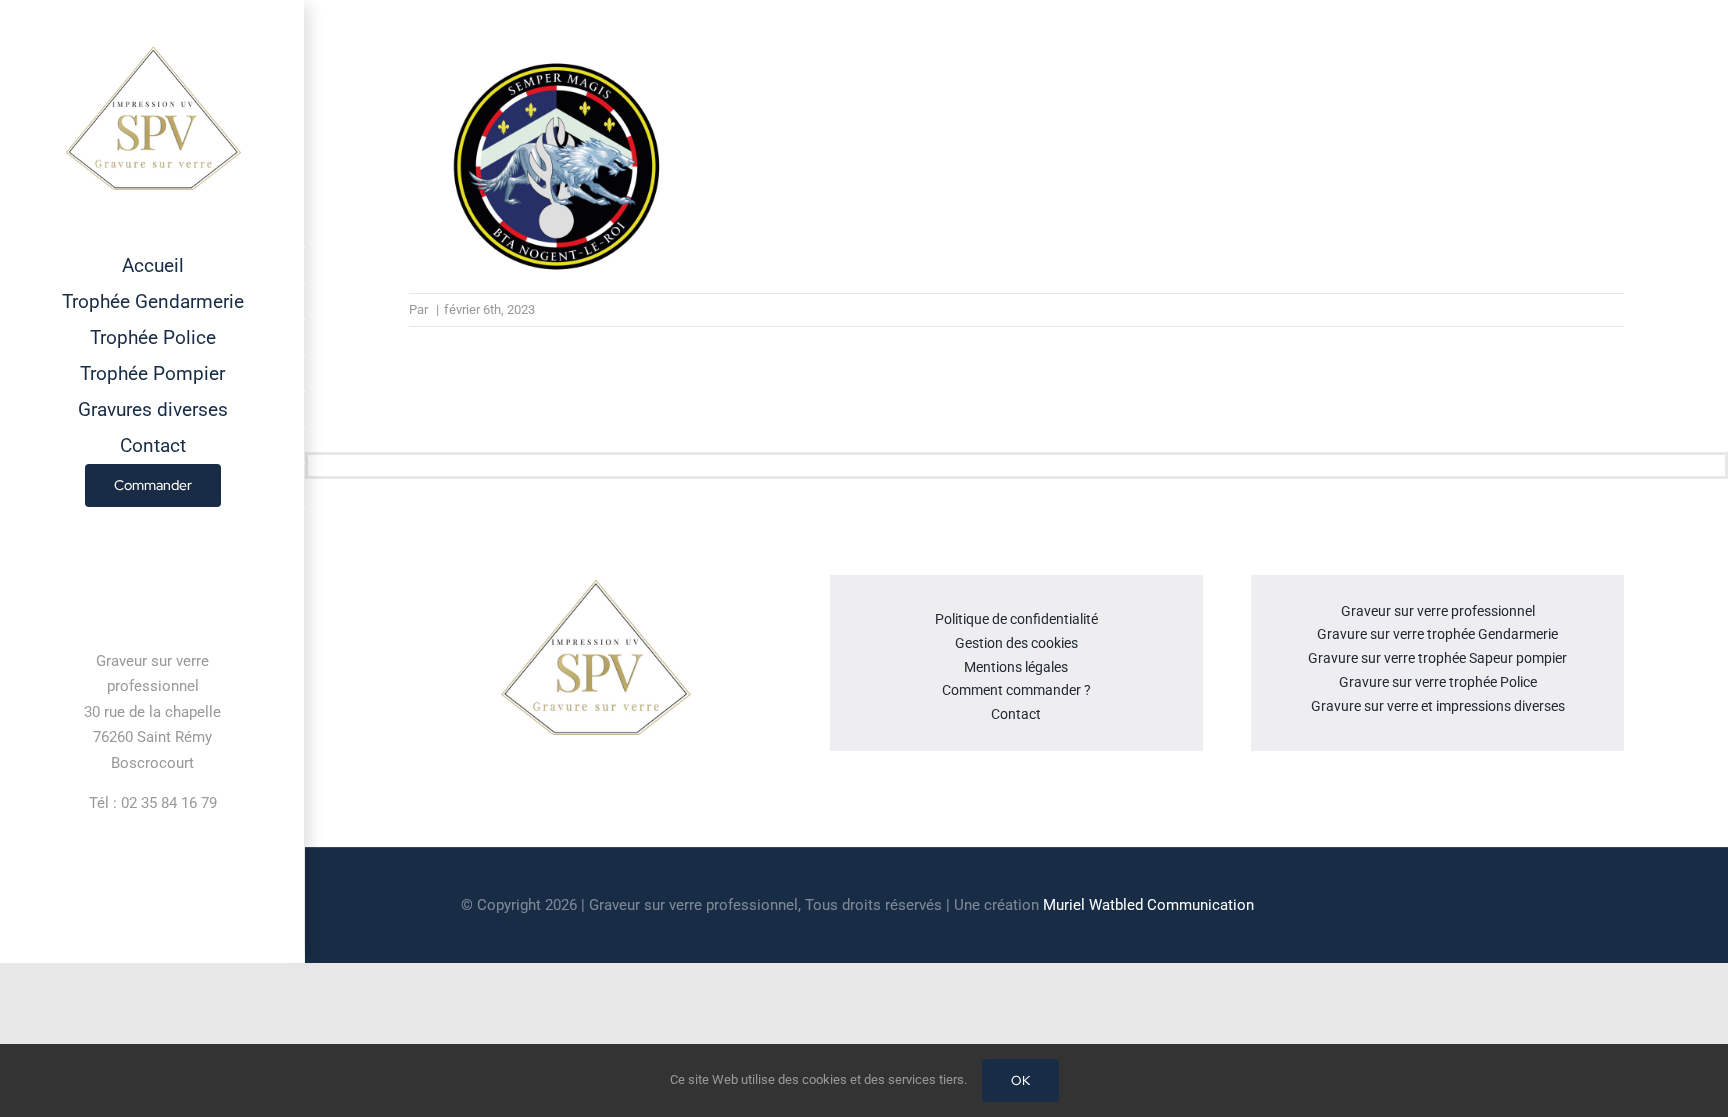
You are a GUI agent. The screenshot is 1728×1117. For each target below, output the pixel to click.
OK (1020, 1080)
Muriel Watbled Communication (1148, 905)
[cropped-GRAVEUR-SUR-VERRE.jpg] (595, 583)
